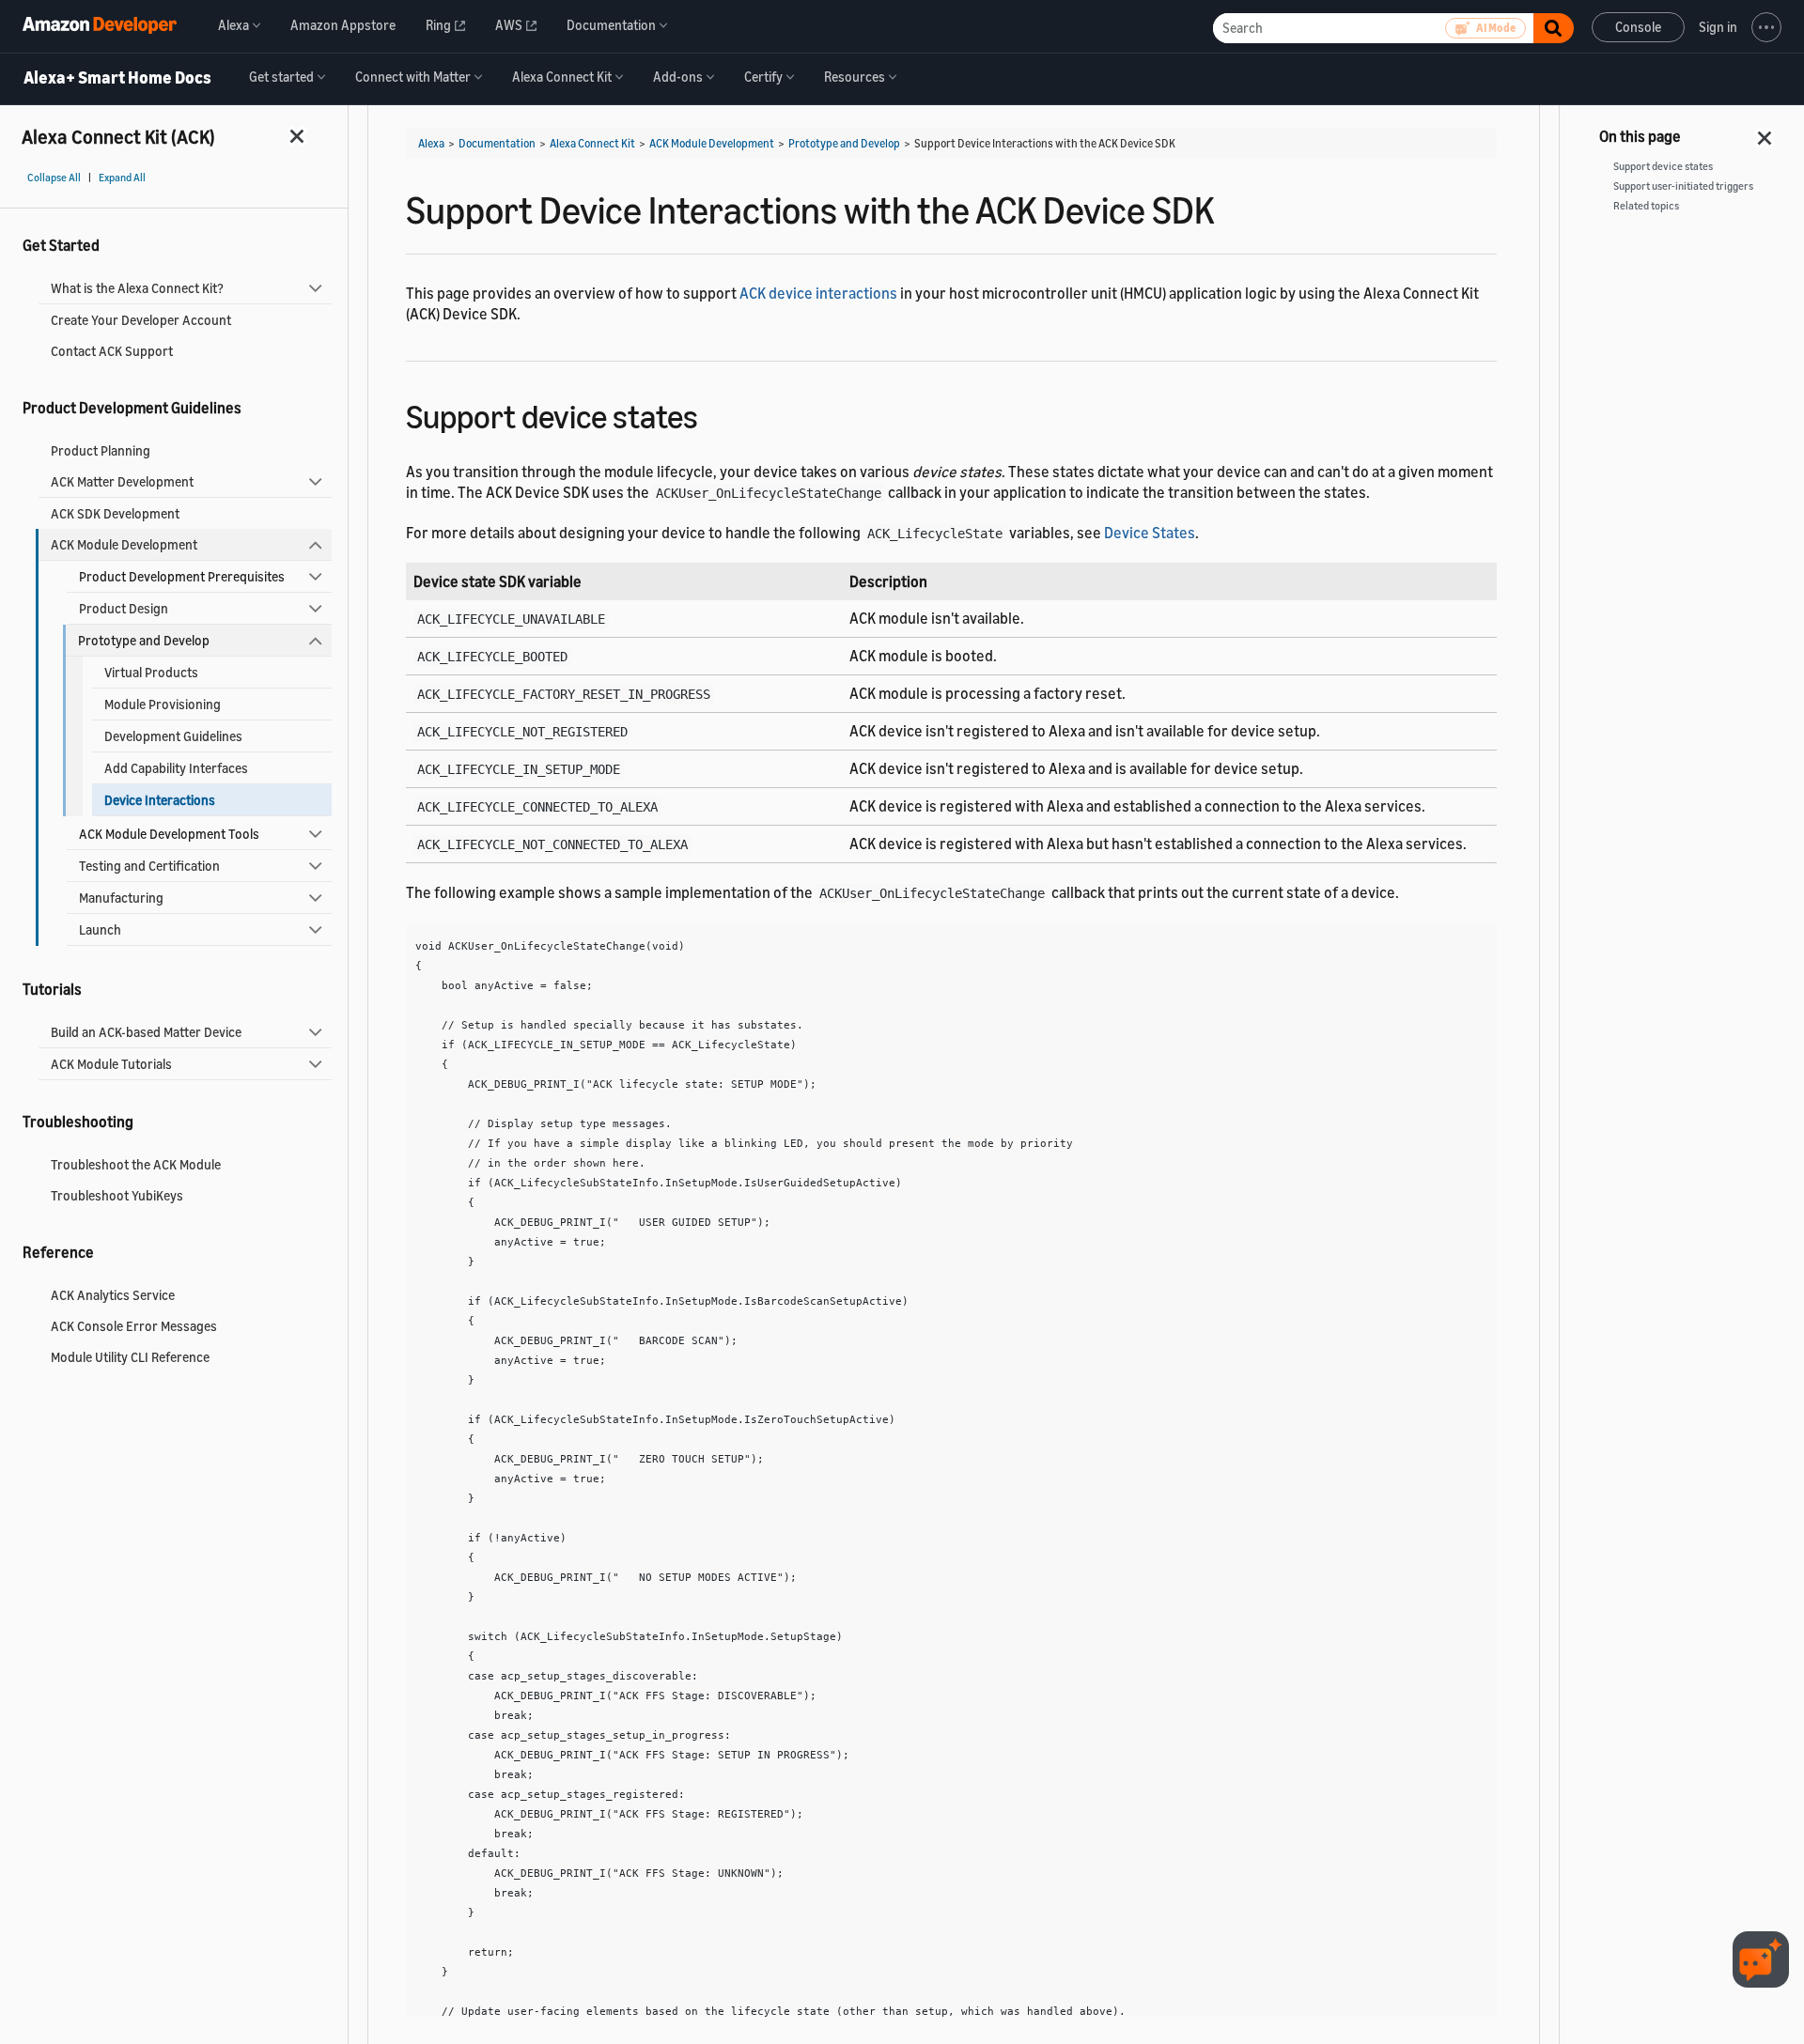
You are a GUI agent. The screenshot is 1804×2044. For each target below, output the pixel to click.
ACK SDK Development (115, 513)
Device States (1150, 533)
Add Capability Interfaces (176, 768)
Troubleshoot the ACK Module (136, 1164)
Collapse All (54, 178)
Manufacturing (121, 898)
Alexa (431, 143)
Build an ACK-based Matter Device (146, 1032)
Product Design (124, 608)
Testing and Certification (149, 866)
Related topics (1646, 206)
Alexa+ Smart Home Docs (117, 78)
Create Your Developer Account (141, 320)
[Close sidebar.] (298, 136)
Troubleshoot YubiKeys (117, 1195)
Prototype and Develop (144, 640)
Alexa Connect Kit (592, 143)
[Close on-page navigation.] (1765, 132)
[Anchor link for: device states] (715, 414)
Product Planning (101, 450)
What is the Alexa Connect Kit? (137, 288)
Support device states (1663, 166)
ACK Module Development (124, 544)
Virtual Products (151, 672)
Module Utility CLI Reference (130, 1357)
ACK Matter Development (122, 481)
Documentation (497, 143)
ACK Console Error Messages (134, 1326)
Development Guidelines (173, 736)
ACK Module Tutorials (111, 1064)
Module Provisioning (163, 704)
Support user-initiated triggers (1683, 186)
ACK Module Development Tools (169, 834)
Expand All (122, 178)
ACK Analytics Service (113, 1295)
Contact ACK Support (112, 351)
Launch (100, 929)
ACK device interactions (818, 293)
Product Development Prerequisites (182, 576)
